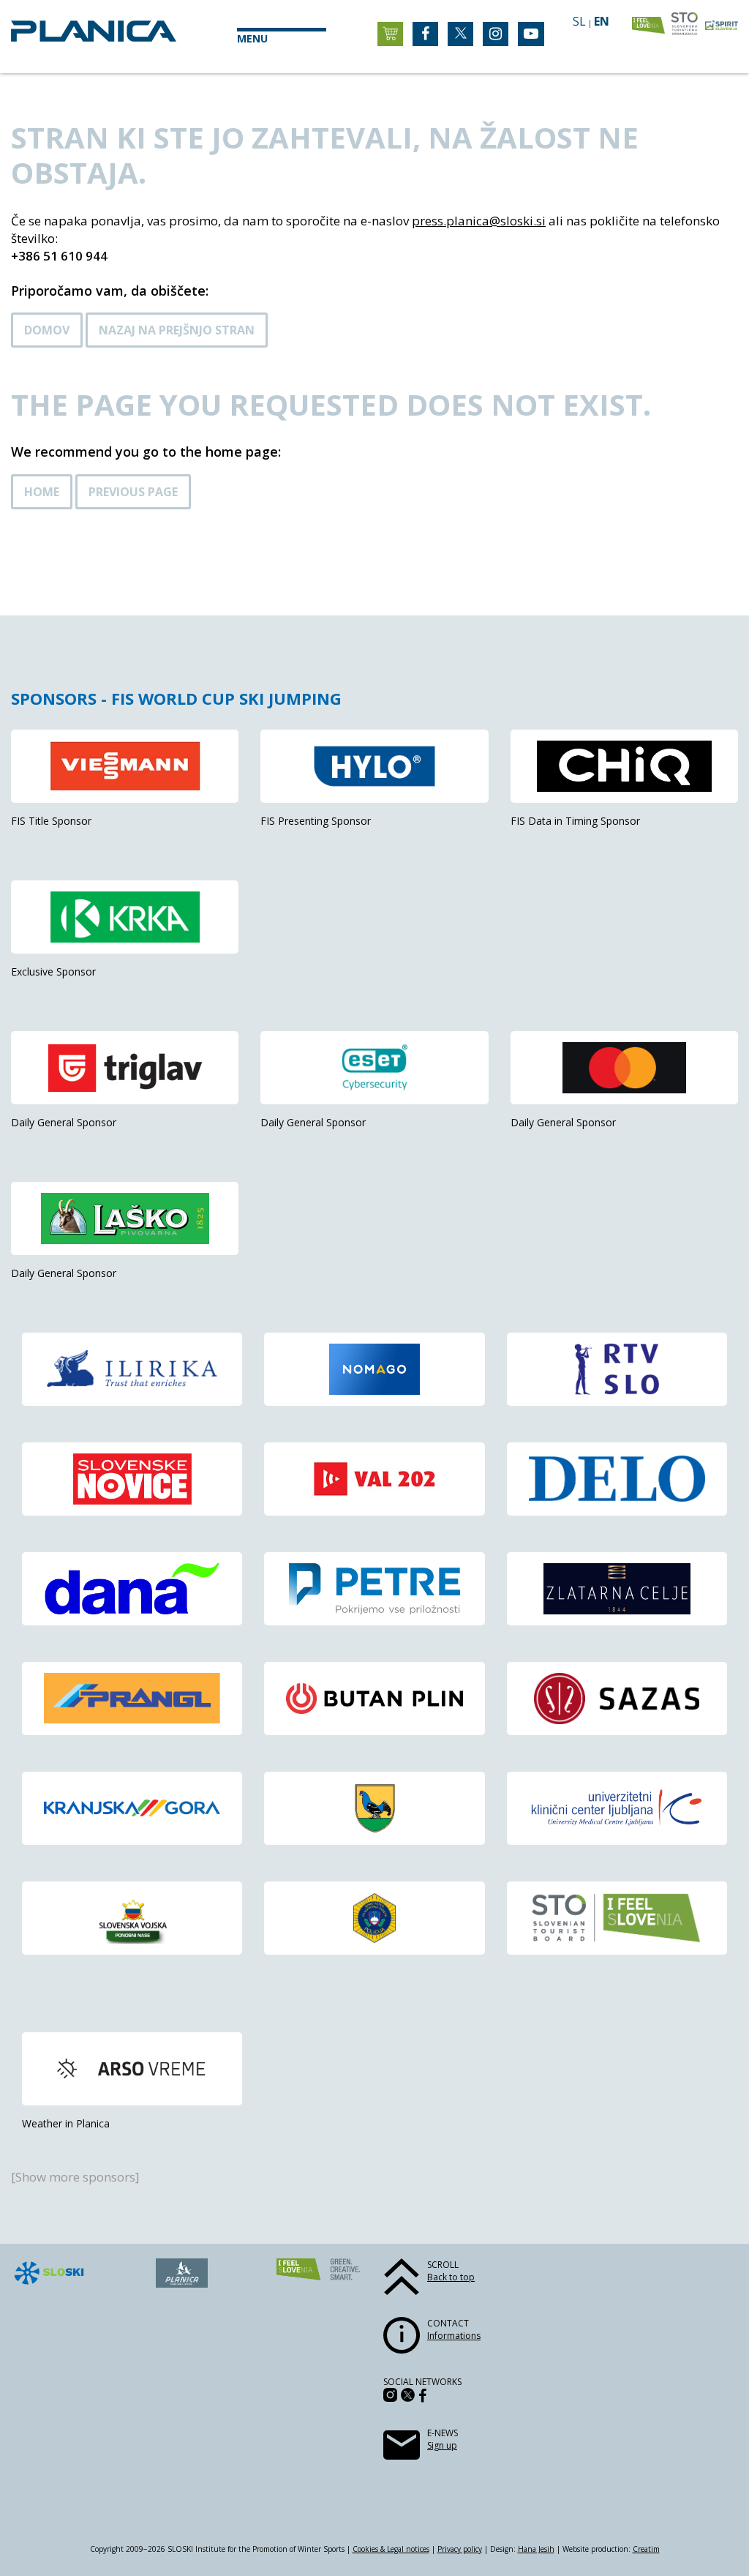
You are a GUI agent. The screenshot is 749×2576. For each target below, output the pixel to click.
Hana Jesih (536, 2549)
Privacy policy (460, 2549)
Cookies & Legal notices (391, 2549)
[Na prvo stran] (94, 37)
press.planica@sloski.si (479, 221)
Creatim (646, 2549)
